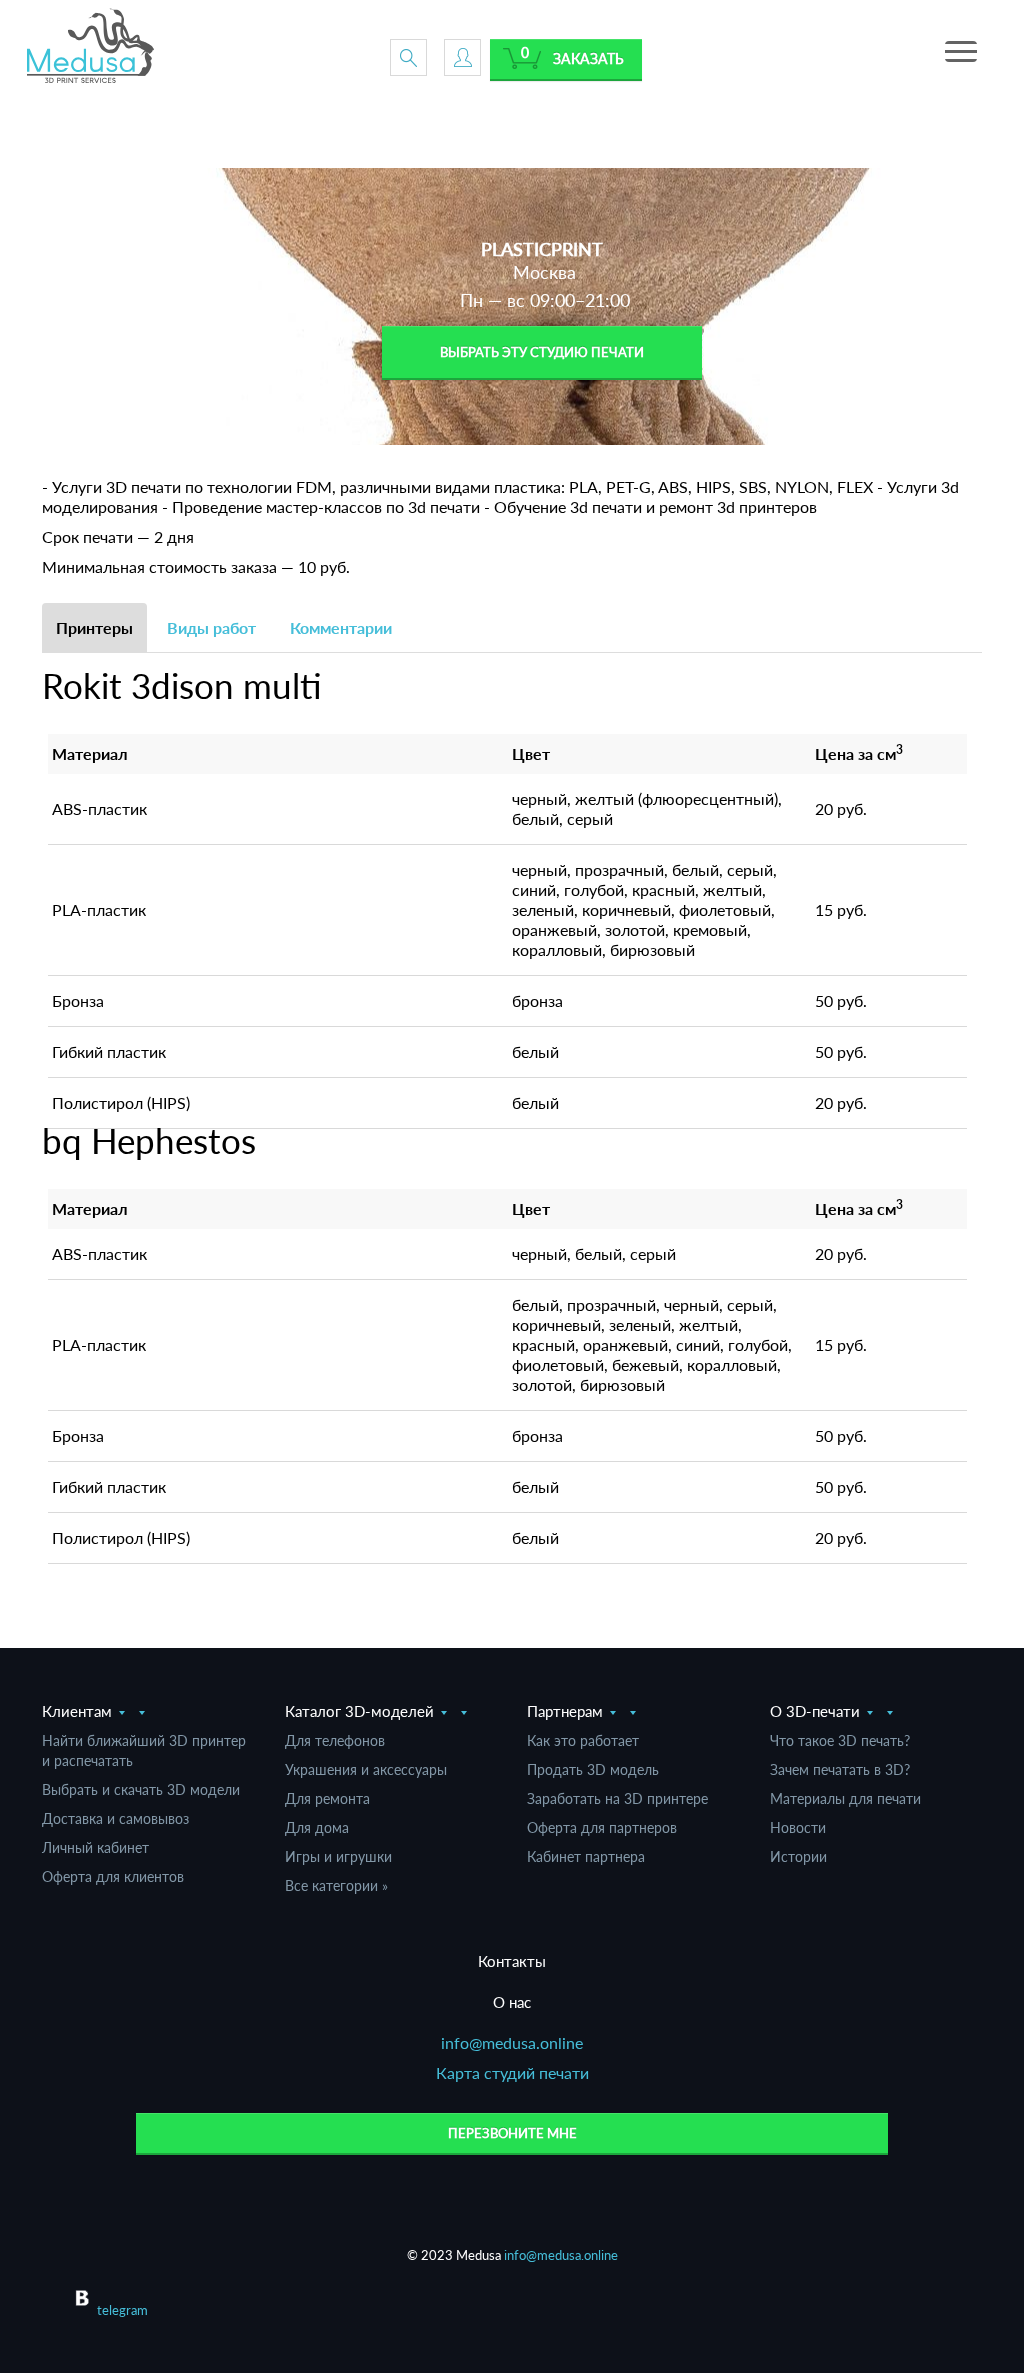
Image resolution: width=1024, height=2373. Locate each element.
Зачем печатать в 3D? (840, 1769)
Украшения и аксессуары (366, 1769)
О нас (512, 2002)
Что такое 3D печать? (840, 1740)
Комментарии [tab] (341, 627)
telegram (122, 2310)
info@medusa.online (512, 2042)
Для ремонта (327, 1798)
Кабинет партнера (586, 1856)
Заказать (588, 58)
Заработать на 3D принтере (617, 1798)
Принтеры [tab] (94, 627)
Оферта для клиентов (113, 1876)
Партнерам (565, 1711)
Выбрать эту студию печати (542, 352)
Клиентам (77, 1711)
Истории (798, 1856)
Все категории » (336, 1885)
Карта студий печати (512, 2072)
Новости (798, 1827)
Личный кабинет (95, 1847)
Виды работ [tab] (211, 627)
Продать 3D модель (593, 1769)
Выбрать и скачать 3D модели (141, 1789)
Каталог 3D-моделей (359, 1711)
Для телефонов (335, 1740)
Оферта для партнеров (602, 1827)
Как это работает (583, 1740)
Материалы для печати (845, 1798)
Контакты (512, 1961)
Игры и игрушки (338, 1856)
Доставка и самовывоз (115, 1818)
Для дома (317, 1827)
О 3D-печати (815, 1711)
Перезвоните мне (512, 2133)
